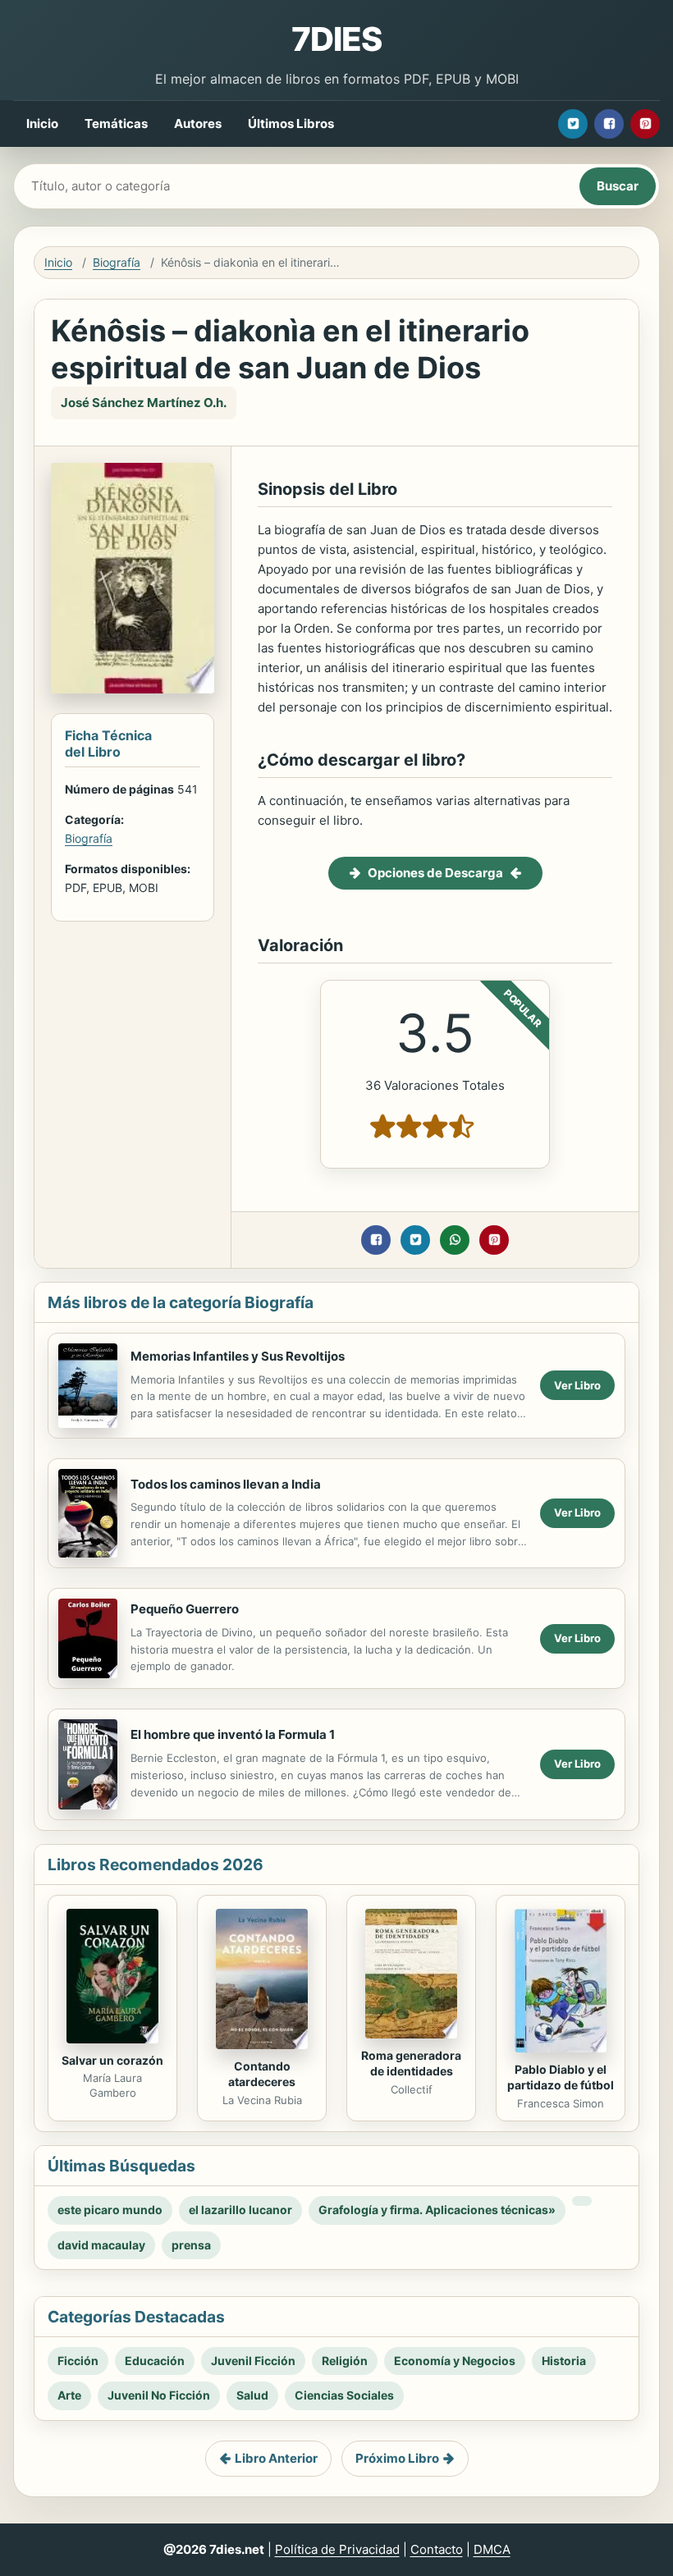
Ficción (78, 2361)
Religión (345, 2361)
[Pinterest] (645, 124)
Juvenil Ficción (253, 2361)
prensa (191, 2245)
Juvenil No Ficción (159, 2395)
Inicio (42, 124)
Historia (564, 2361)
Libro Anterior (276, 2458)
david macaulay (101, 2245)
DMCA (492, 2549)
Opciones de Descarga (435, 873)
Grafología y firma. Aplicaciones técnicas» (437, 2210)
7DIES (336, 39)
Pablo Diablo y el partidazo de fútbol (561, 2077)
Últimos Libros (291, 124)
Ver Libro (577, 1385)
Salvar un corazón (112, 2060)
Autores (198, 124)
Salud (252, 2395)
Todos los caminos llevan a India (226, 1484)
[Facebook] (609, 124)
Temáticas (116, 124)
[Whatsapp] (455, 1240)
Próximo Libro (397, 2458)
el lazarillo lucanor (240, 2210)
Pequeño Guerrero (185, 1609)
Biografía (117, 262)
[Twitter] (573, 124)
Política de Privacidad (337, 2549)
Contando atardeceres (262, 2074)
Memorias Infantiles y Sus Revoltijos (238, 1356)
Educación (155, 2361)
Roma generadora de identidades (411, 2063)
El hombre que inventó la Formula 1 (233, 1734)
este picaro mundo (110, 2210)
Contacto (437, 2549)
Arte (69, 2395)
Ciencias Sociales (344, 2395)
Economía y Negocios (455, 2361)
